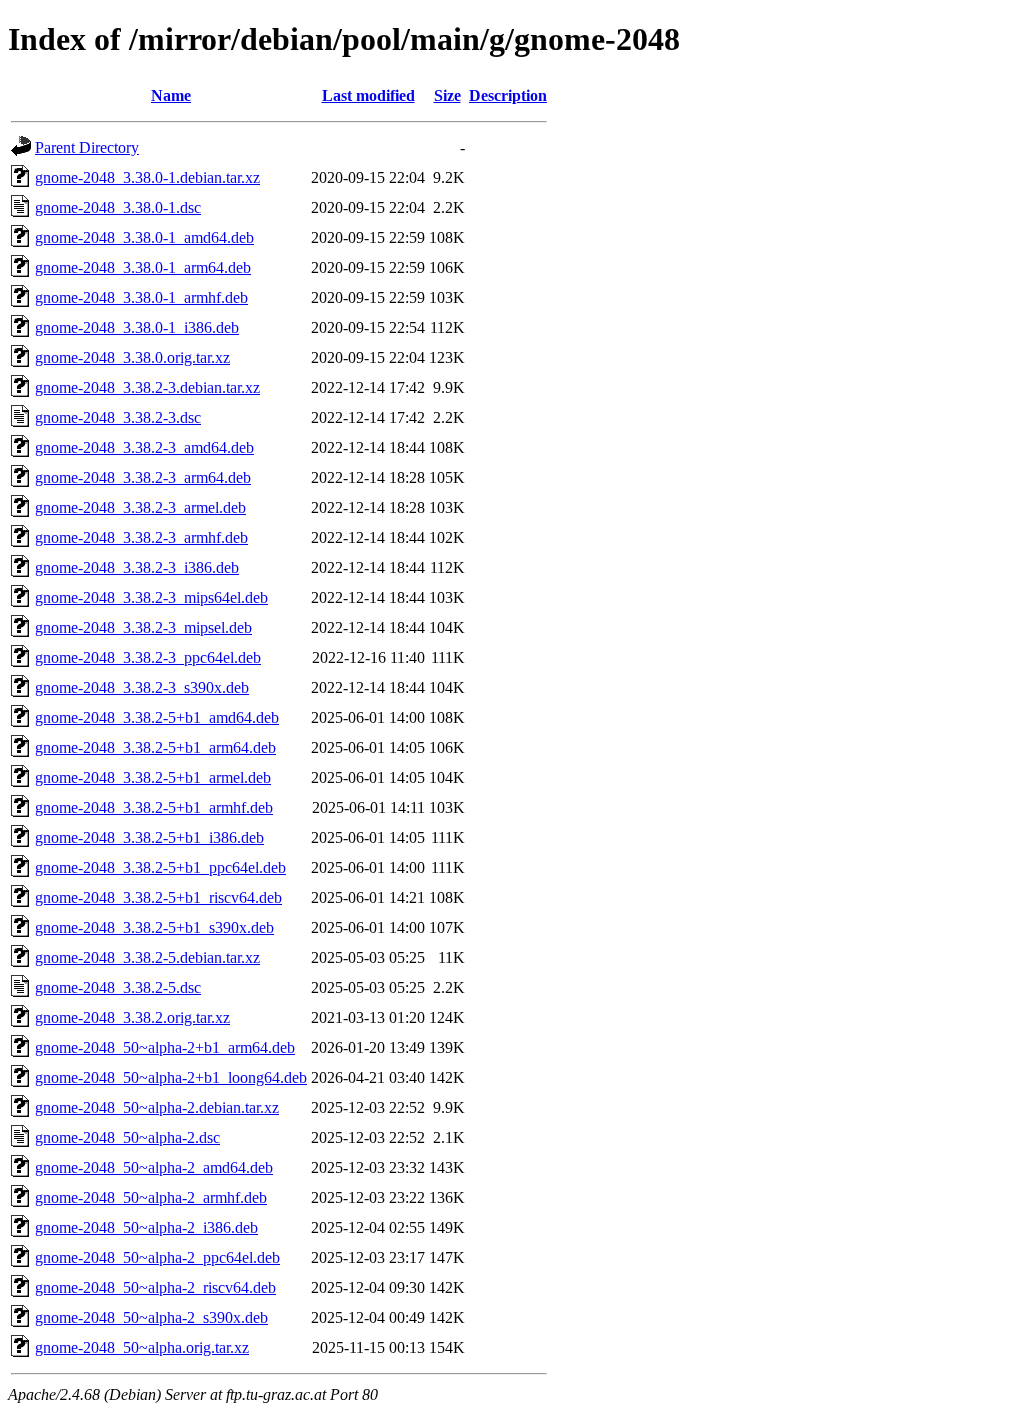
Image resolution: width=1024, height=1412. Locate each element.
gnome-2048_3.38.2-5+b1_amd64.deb (157, 717)
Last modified (368, 95)
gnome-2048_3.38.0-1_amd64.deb (144, 237)
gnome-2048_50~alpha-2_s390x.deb (151, 1317)
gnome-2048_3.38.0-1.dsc (118, 207)
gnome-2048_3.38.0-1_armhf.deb (141, 297)
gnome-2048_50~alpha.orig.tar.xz (142, 1347)
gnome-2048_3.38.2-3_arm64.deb (143, 477)
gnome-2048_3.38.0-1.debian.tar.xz (147, 177)
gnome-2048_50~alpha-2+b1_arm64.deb (165, 1047)
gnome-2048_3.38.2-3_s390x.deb (142, 687)
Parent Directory (87, 147)
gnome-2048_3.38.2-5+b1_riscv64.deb (158, 897)
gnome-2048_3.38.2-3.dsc (118, 417)
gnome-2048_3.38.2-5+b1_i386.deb (149, 837)
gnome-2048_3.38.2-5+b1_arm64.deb (155, 747)
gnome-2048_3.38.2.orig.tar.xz (132, 1017)
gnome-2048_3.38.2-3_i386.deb (137, 567)
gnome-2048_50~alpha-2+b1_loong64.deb (171, 1077)
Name (171, 95)
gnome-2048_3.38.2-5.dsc (118, 987)
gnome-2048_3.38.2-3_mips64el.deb (151, 597)
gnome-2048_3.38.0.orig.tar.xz (132, 357)
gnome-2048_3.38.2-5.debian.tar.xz (147, 957)
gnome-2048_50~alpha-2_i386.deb (146, 1227)
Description (508, 95)
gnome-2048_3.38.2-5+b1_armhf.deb (154, 807)
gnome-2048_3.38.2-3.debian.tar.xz (147, 387)
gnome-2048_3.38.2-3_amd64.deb (144, 447)
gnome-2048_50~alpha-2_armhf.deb (151, 1197)
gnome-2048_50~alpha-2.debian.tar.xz (157, 1107)
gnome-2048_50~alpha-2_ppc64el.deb (157, 1257)
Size (447, 95)
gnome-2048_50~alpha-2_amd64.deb (154, 1167)
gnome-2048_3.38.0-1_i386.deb (137, 327)
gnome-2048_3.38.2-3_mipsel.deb (143, 627)
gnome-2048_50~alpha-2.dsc (127, 1137)
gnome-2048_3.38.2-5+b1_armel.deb (153, 777)
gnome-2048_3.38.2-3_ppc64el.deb (148, 657)
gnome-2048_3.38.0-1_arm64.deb (143, 267)
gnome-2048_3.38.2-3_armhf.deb (141, 537)
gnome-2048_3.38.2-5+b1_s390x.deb (154, 927)
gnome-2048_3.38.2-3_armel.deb (140, 507)
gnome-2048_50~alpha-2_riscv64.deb (155, 1287)
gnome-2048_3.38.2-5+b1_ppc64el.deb (160, 867)
